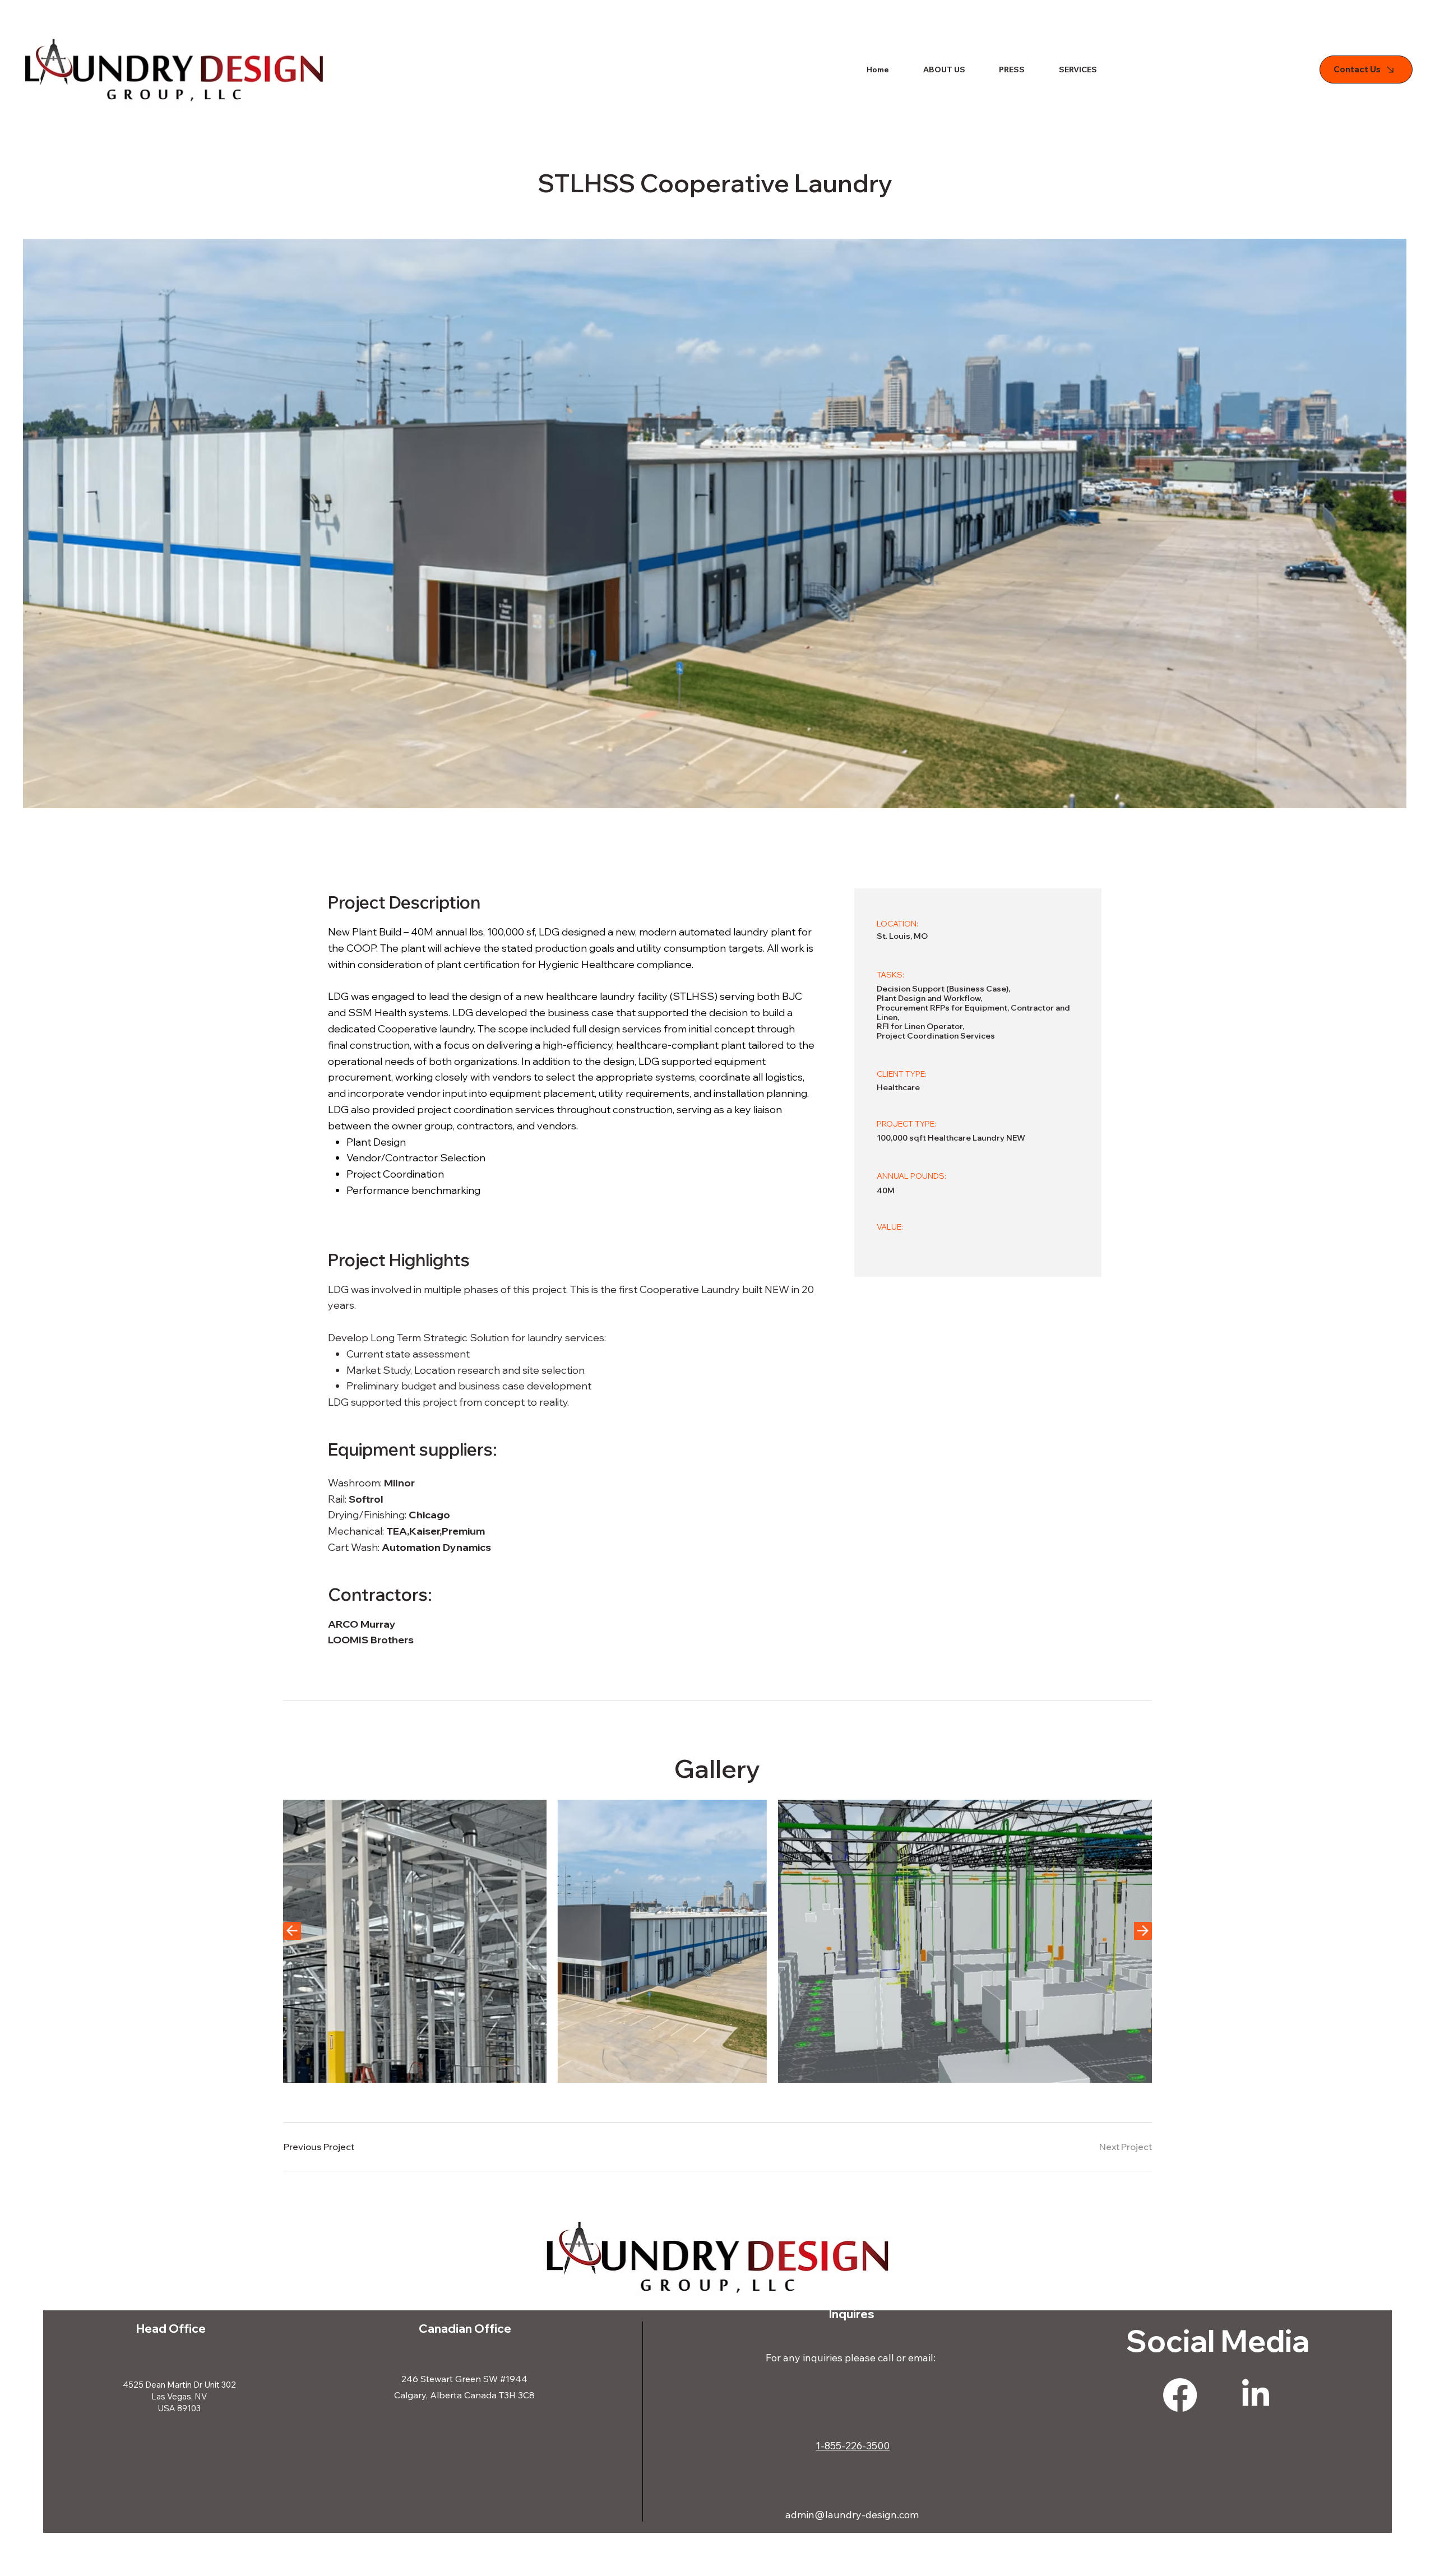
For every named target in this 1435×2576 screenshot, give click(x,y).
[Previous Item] (292, 1931)
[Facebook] (1180, 2395)
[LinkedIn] (1256, 2395)
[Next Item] (1143, 1931)
